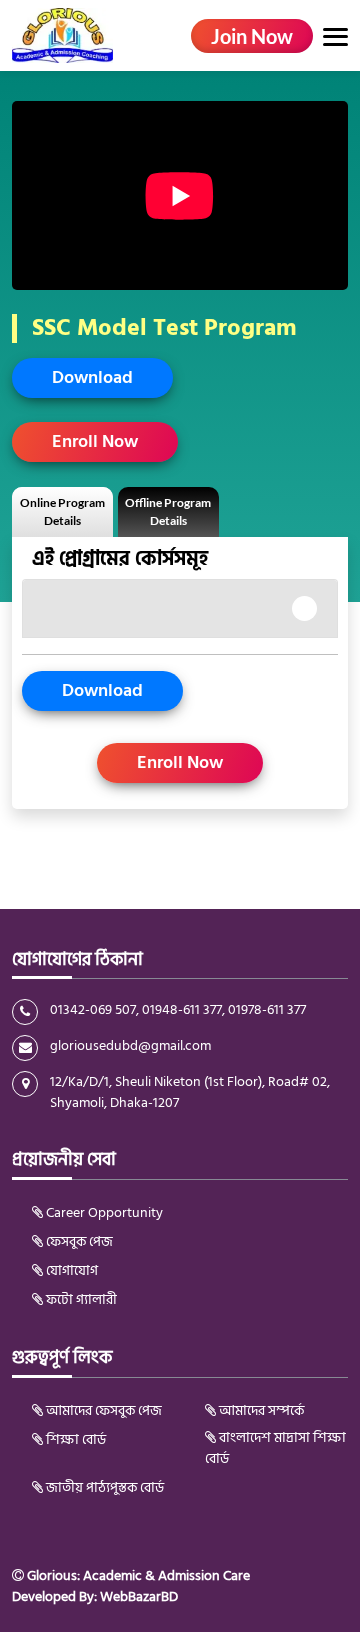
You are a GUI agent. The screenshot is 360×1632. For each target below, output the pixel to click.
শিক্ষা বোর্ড (74, 1439)
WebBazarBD (139, 1596)
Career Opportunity (103, 1212)
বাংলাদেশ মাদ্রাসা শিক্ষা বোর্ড (275, 1448)
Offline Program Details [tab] (168, 511)
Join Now (252, 36)
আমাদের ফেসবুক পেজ (102, 1410)
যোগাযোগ (70, 1270)
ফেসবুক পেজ (78, 1241)
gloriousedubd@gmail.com (130, 1046)
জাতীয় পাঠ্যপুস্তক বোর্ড (103, 1487)
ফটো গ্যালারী (80, 1299)
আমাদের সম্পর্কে (260, 1410)
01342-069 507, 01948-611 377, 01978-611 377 (178, 1010)
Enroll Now (95, 441)
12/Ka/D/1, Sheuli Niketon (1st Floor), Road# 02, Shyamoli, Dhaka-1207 (190, 1092)
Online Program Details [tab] (62, 511)
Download (92, 377)
